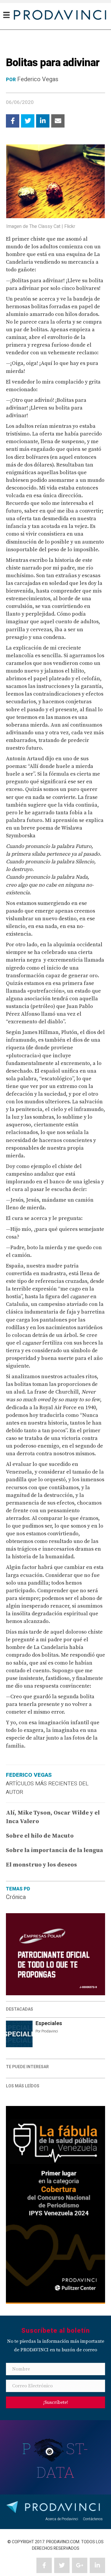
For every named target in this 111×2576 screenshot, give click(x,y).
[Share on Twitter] (28, 121)
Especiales (49, 2023)
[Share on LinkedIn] (43, 121)
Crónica (16, 1897)
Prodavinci (50, 2031)
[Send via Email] (58, 121)
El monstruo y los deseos (41, 1865)
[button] (55, 2402)
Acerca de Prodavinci (62, 2519)
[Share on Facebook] (13, 121)
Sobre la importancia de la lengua (54, 1850)
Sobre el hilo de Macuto (40, 1836)
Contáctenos (93, 2519)
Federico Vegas (38, 79)
